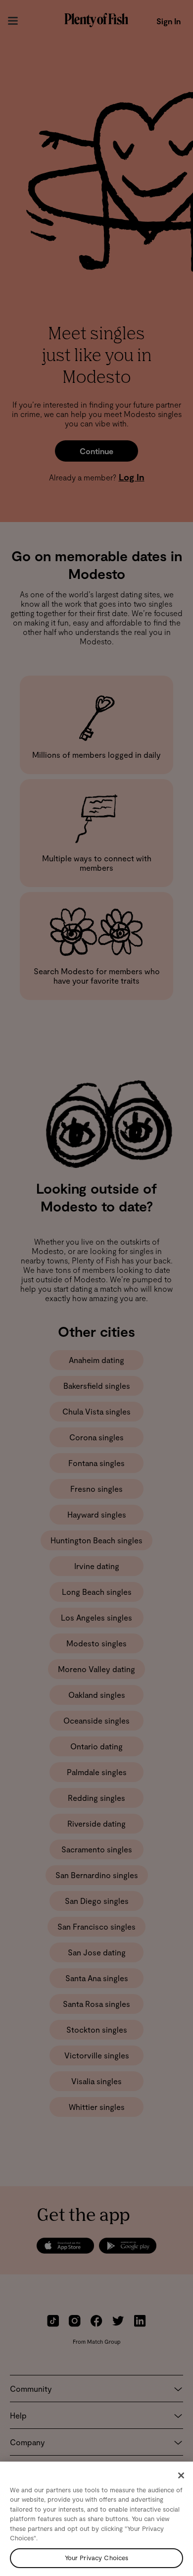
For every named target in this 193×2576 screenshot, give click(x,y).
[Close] (181, 2475)
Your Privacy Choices (97, 2558)
